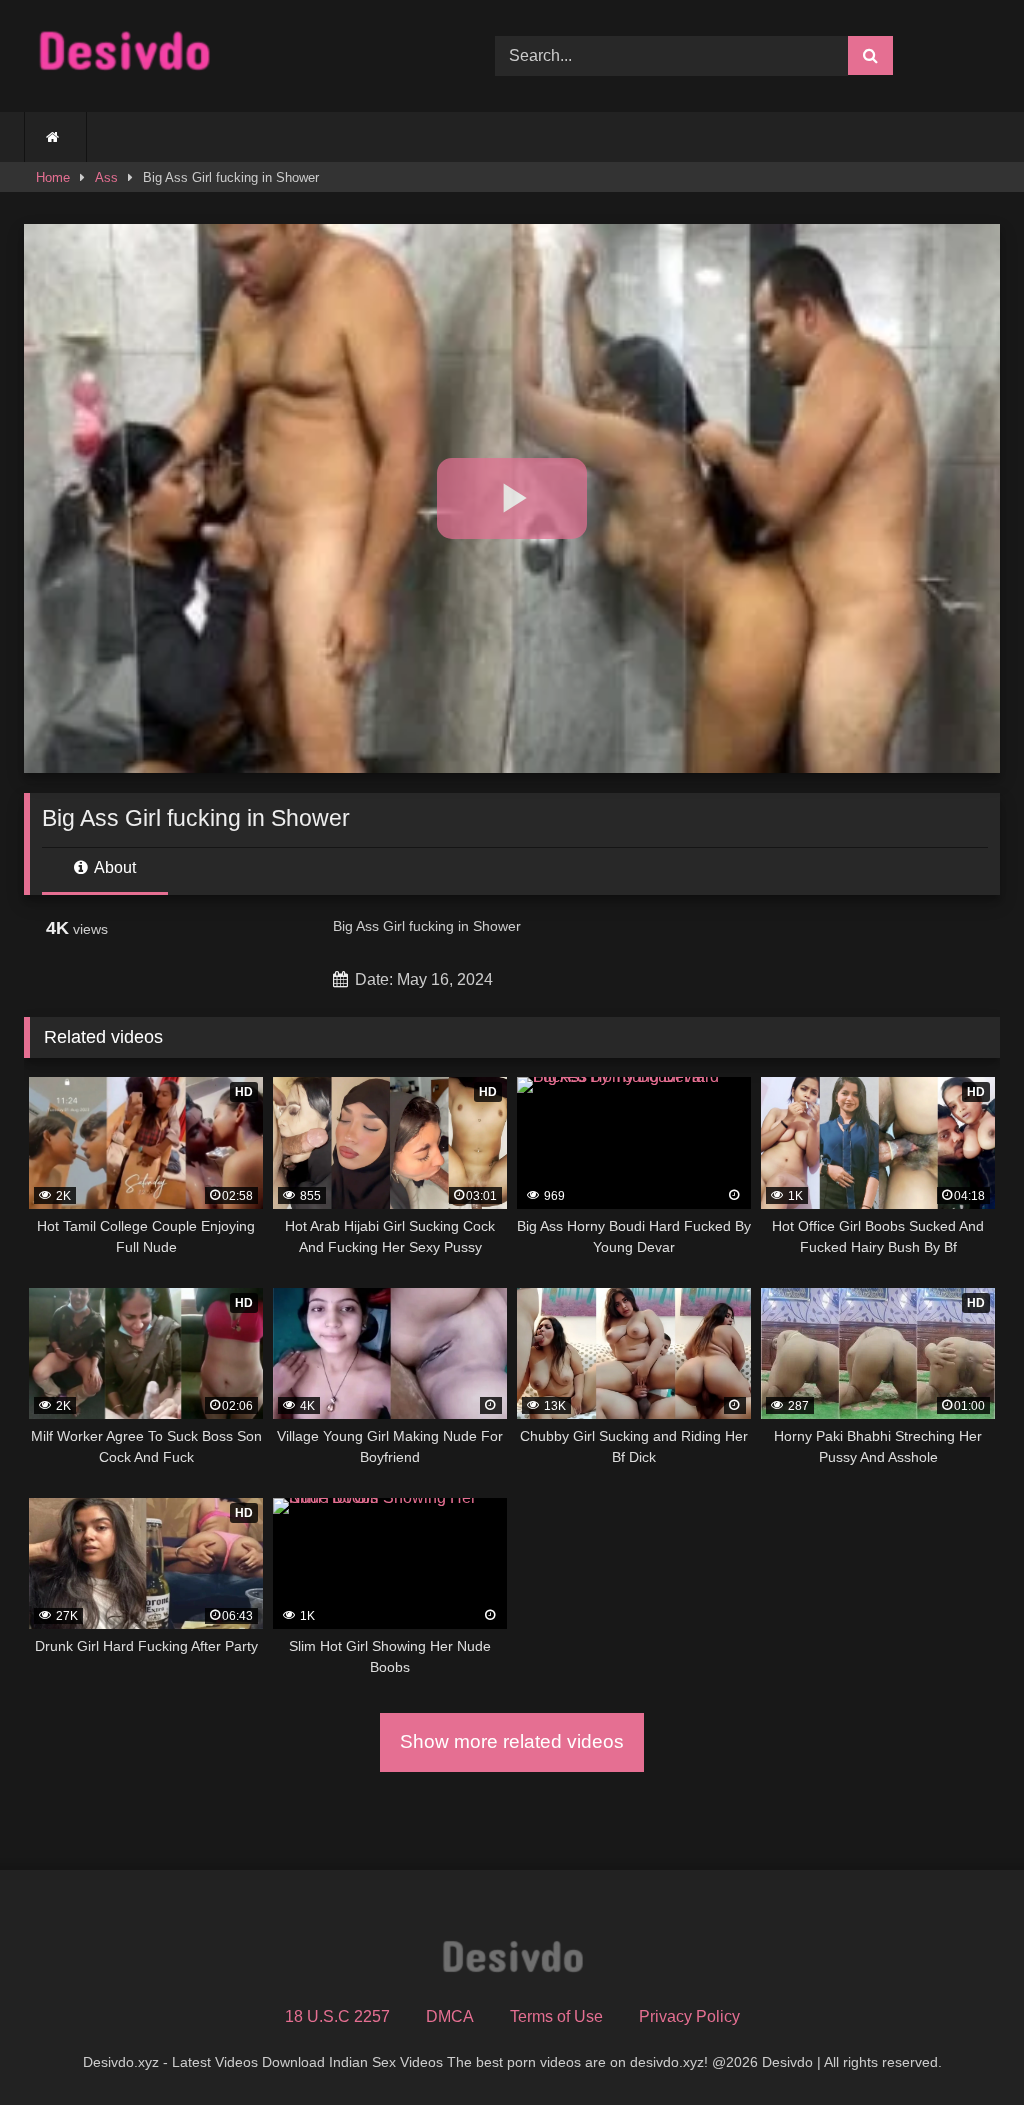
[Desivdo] (228, 55)
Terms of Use (556, 2016)
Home (53, 177)
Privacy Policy (689, 2016)
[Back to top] (962, 2045)
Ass (106, 177)
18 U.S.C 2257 (337, 2016)
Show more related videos (512, 1741)
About (113, 867)
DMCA (450, 2016)
